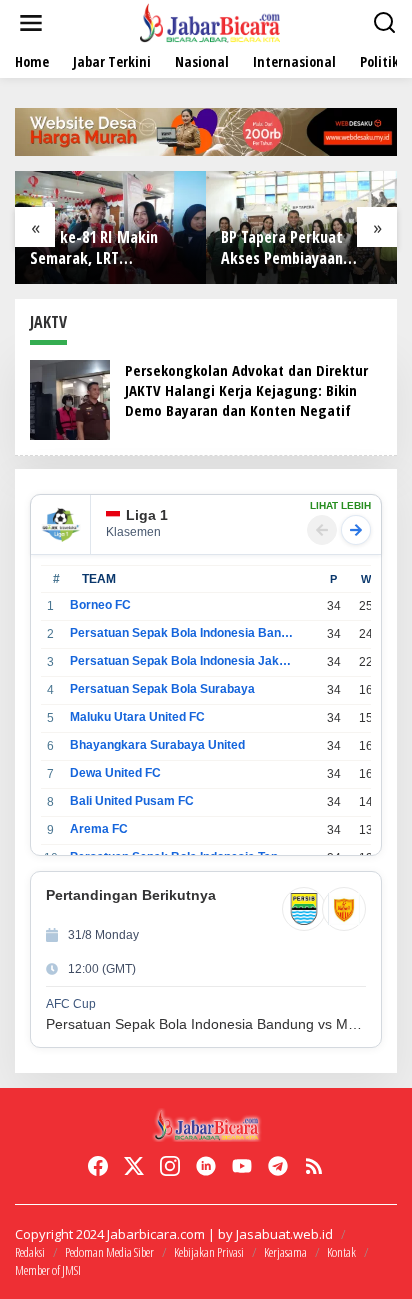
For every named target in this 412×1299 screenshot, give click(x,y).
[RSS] (314, 1166)
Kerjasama (285, 1252)
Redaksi (30, 1252)
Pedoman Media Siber (109, 1252)
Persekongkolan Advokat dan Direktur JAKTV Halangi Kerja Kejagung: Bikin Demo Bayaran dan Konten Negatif (246, 390)
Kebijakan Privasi (209, 1252)
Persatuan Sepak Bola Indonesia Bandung (181, 633)
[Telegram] (278, 1166)
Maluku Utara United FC (137, 717)
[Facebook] (98, 1166)
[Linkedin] (206, 1166)
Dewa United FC (115, 773)
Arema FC (99, 829)
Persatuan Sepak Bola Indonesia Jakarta (181, 661)
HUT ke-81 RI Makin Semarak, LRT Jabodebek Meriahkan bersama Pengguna (102, 248)
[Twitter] (134, 1166)
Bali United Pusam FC (132, 801)
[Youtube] (242, 1166)
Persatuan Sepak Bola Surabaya (162, 689)
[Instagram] (170, 1166)
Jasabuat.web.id (284, 1234)
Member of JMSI (48, 1270)
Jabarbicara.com (156, 1234)
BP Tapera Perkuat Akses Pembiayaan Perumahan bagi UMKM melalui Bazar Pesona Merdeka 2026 (298, 248)
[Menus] (31, 23)
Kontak (341, 1252)
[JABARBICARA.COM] (210, 21)
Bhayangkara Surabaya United (157, 745)
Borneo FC (100, 605)
